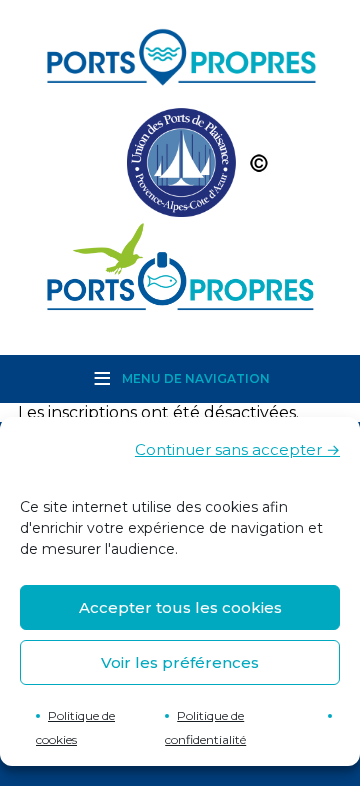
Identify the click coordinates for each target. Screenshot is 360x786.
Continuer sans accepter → (237, 449)
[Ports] (180, 167)
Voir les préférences (180, 662)
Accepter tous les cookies (180, 607)
